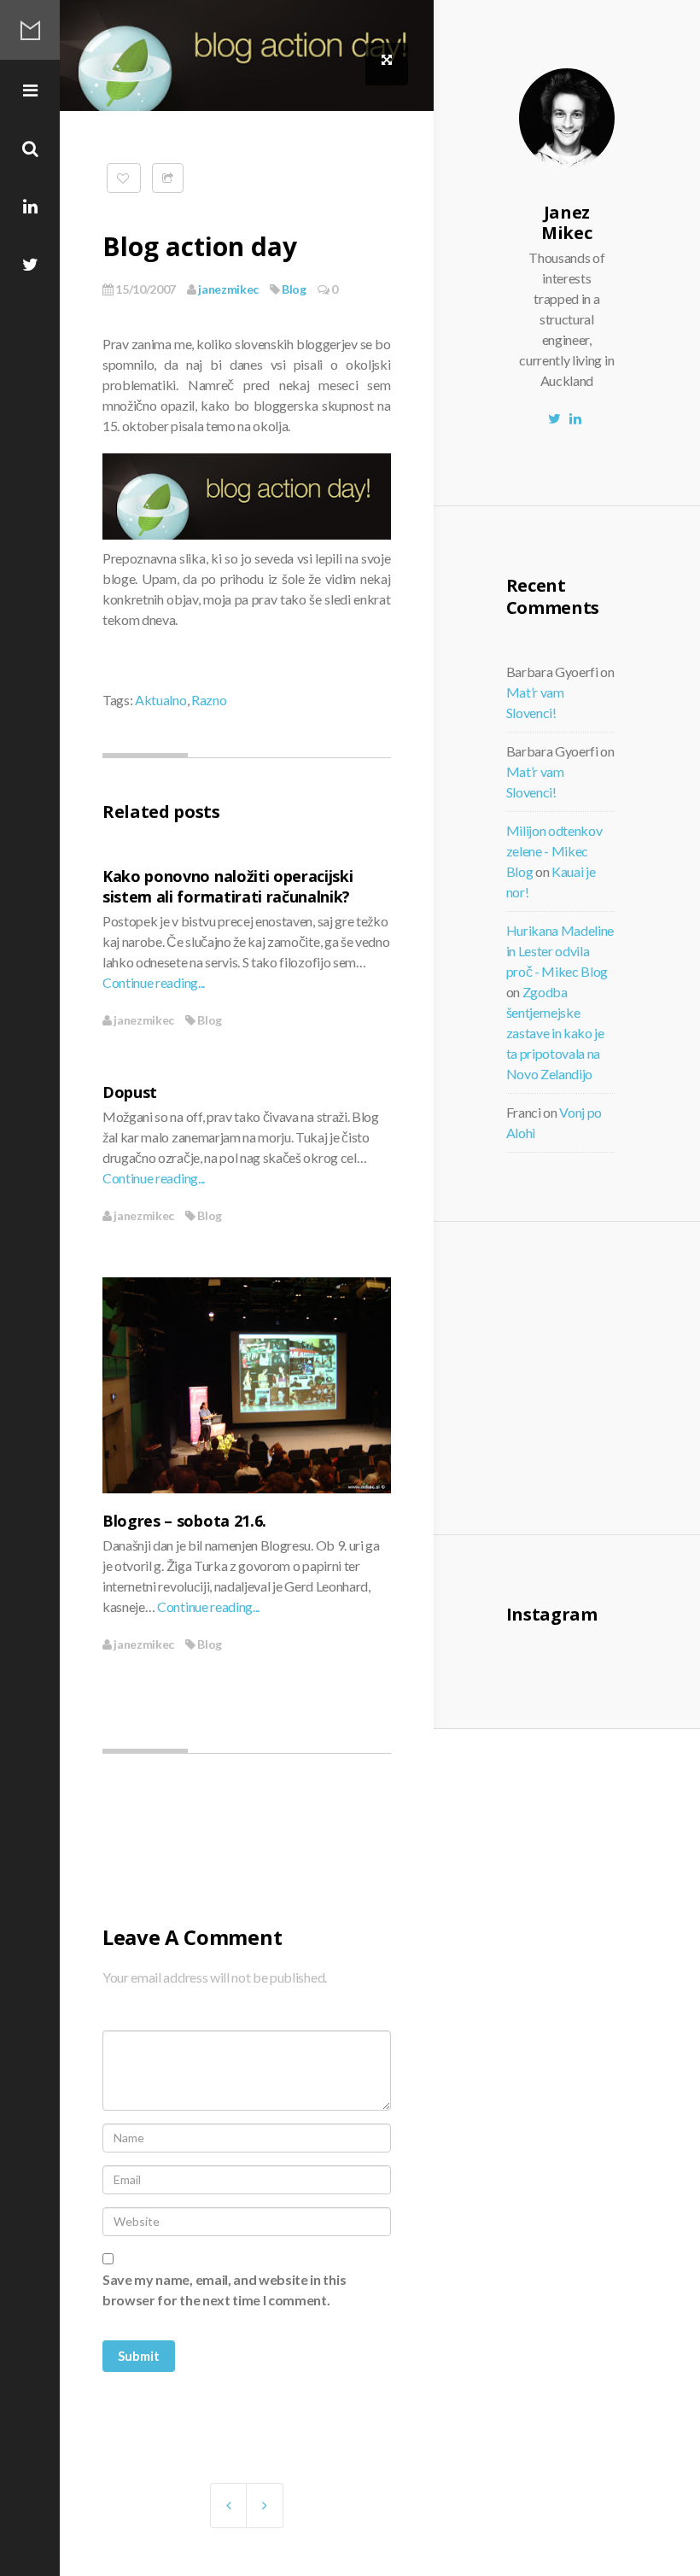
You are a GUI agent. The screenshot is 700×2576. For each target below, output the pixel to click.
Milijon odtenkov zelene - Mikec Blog (554, 851)
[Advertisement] (610, 1376)
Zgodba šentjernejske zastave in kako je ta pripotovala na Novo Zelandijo (555, 1033)
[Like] (124, 178)
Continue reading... (154, 982)
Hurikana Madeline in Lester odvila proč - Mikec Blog (560, 951)
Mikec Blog (30, 30)
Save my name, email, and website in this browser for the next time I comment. (224, 2290)
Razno (209, 700)
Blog (294, 289)
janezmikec (227, 289)
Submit (139, 2356)
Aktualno (160, 700)
